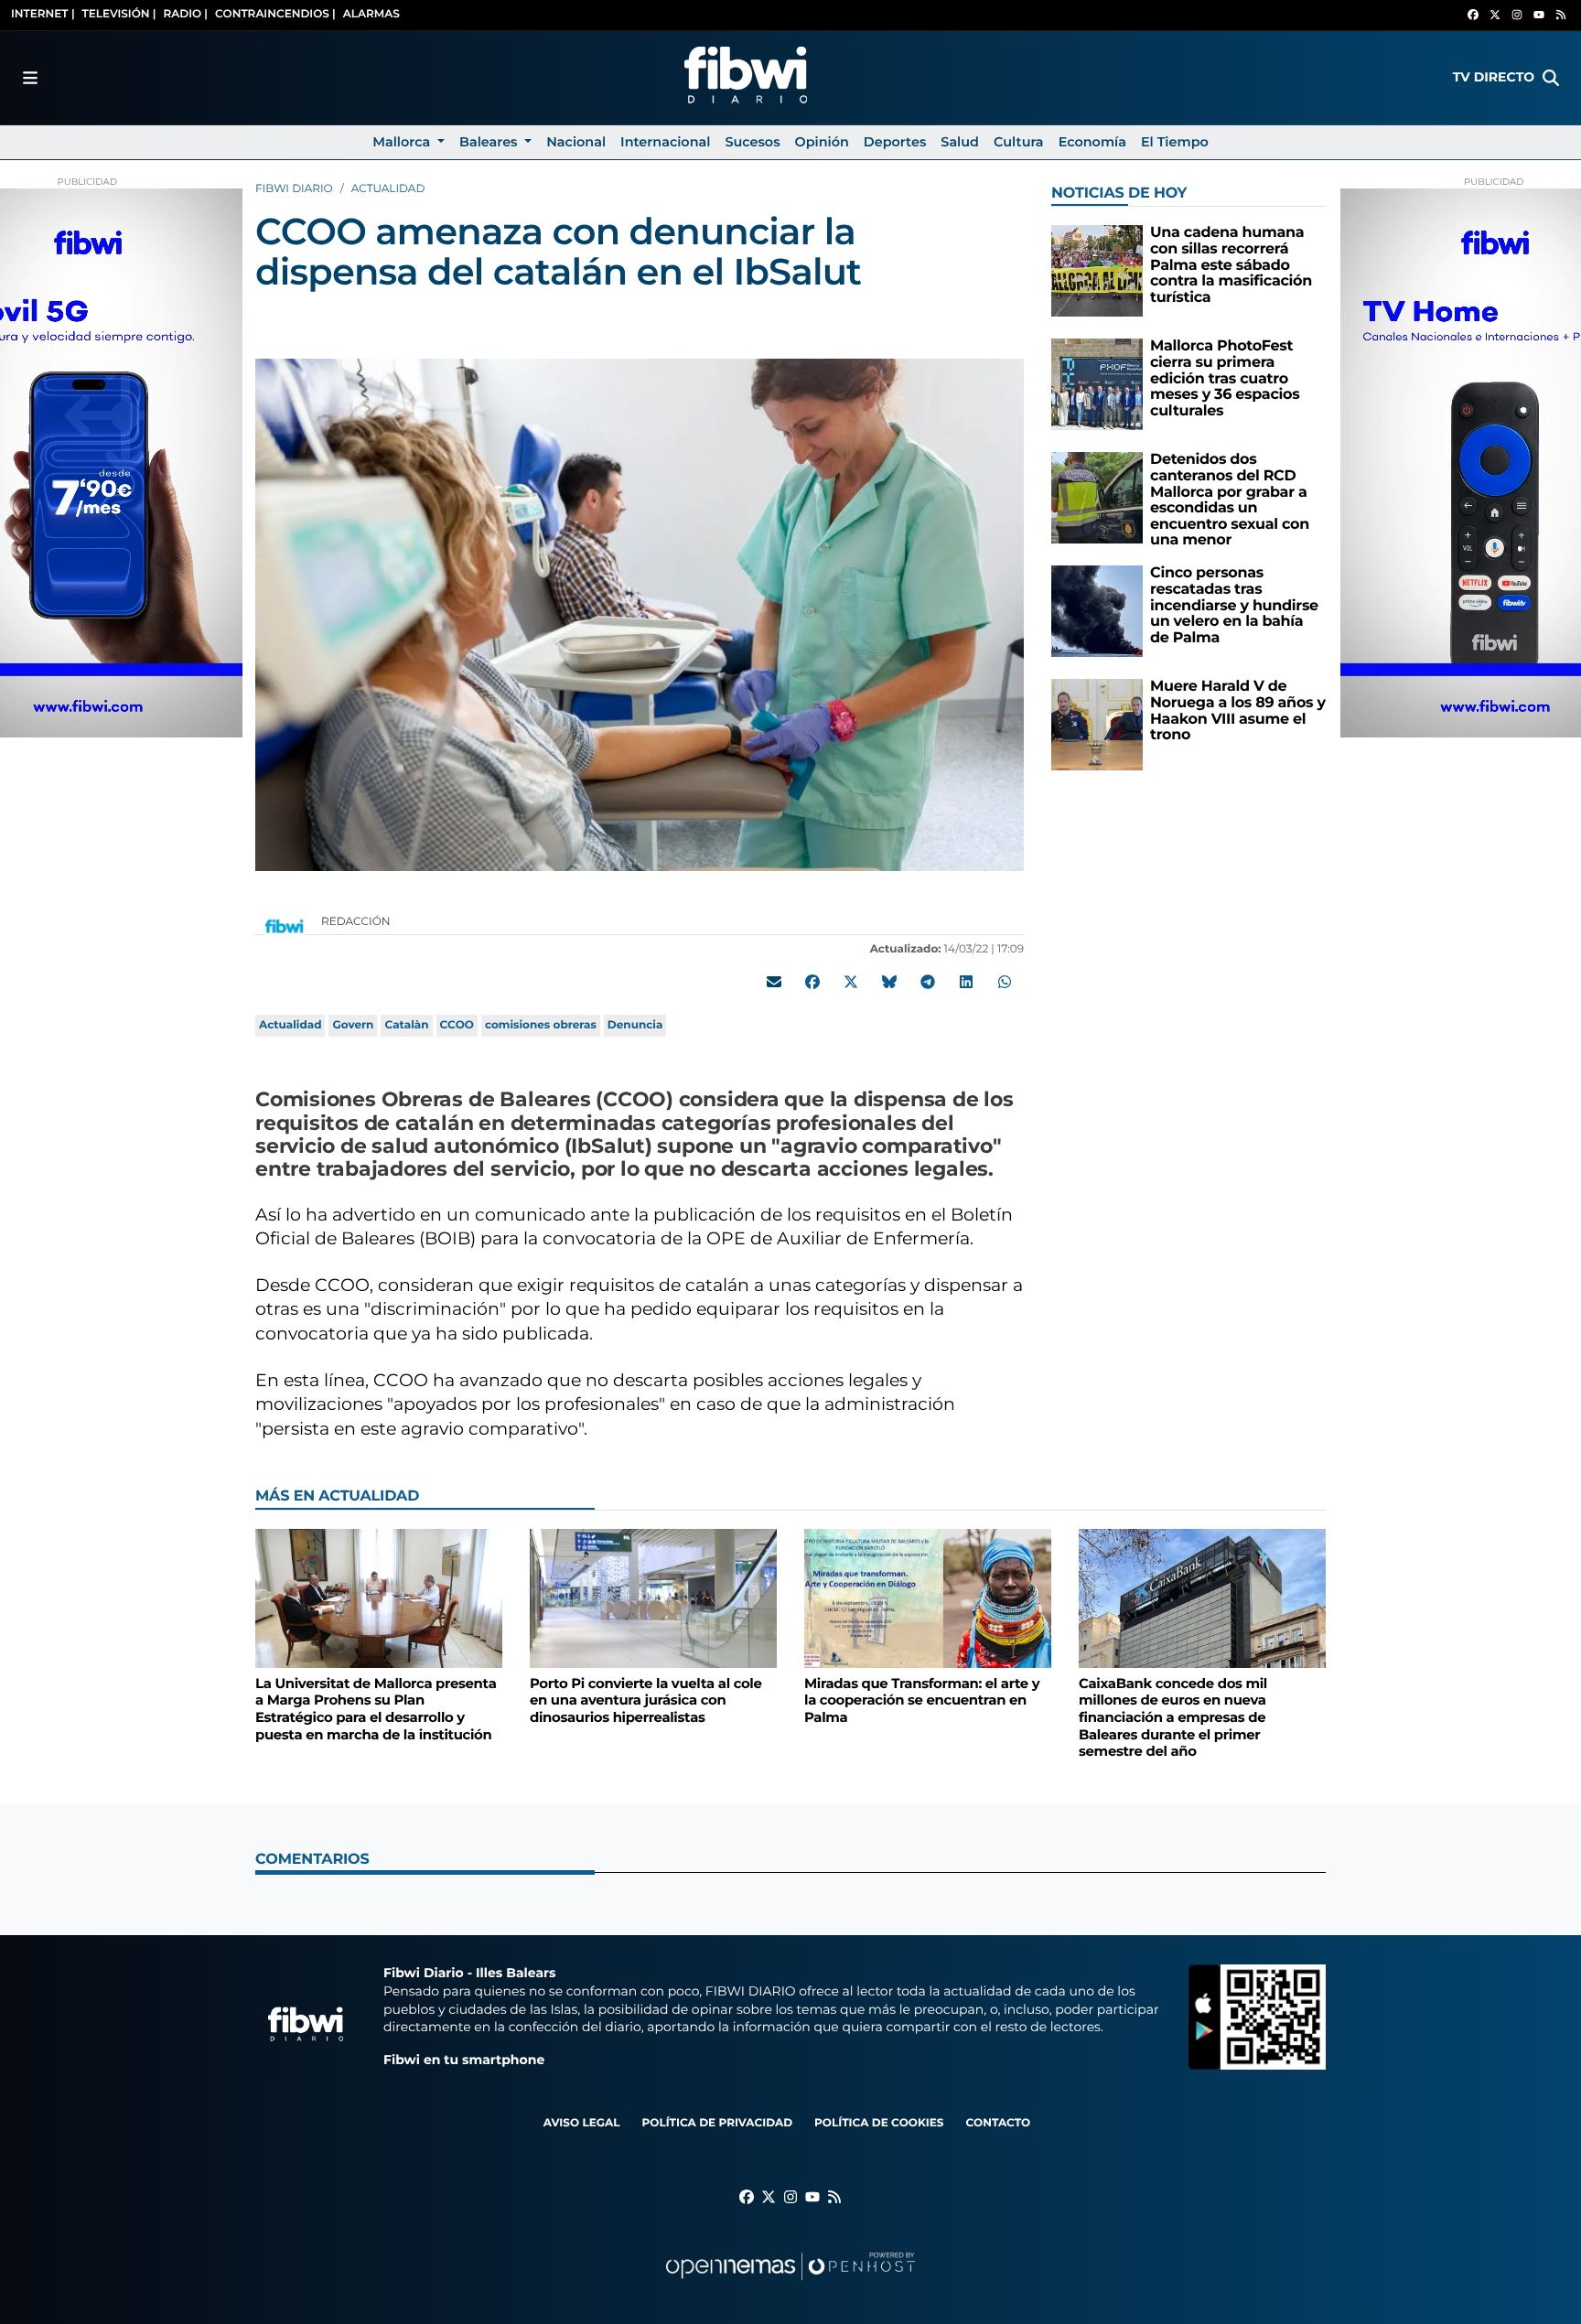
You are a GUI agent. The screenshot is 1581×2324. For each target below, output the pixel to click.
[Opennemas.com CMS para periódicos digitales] (790, 2284)
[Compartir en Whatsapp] (1005, 983)
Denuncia (635, 1025)
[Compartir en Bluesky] (889, 983)
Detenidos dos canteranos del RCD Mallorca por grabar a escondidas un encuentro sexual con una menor (1230, 500)
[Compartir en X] (851, 983)
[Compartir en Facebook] (812, 983)
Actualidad (388, 189)
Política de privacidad (717, 2123)
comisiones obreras (541, 1025)
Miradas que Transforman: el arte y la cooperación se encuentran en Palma (922, 1700)
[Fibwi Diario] (746, 78)
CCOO (457, 1025)
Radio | (185, 14)
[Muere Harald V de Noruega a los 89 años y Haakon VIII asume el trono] (1097, 724)
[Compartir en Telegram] (928, 983)
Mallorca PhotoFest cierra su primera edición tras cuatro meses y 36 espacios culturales (1225, 378)
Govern (353, 1025)
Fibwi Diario (294, 189)
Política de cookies (879, 2123)
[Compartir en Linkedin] (966, 983)
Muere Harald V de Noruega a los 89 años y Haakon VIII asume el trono (1238, 711)
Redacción (357, 922)
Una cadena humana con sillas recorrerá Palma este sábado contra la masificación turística (1231, 265)
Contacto (998, 2123)
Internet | (43, 14)
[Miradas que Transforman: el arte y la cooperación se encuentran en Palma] (928, 1598)
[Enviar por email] (774, 983)
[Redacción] (285, 925)
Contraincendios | (275, 14)
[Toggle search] (1551, 78)
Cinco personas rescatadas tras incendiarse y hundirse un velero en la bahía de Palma (1234, 605)
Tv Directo (1494, 77)
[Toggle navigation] (30, 78)
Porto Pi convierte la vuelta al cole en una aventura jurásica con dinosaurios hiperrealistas (646, 1700)
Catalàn (406, 1025)
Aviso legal (582, 2123)
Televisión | (119, 14)
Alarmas (371, 14)
